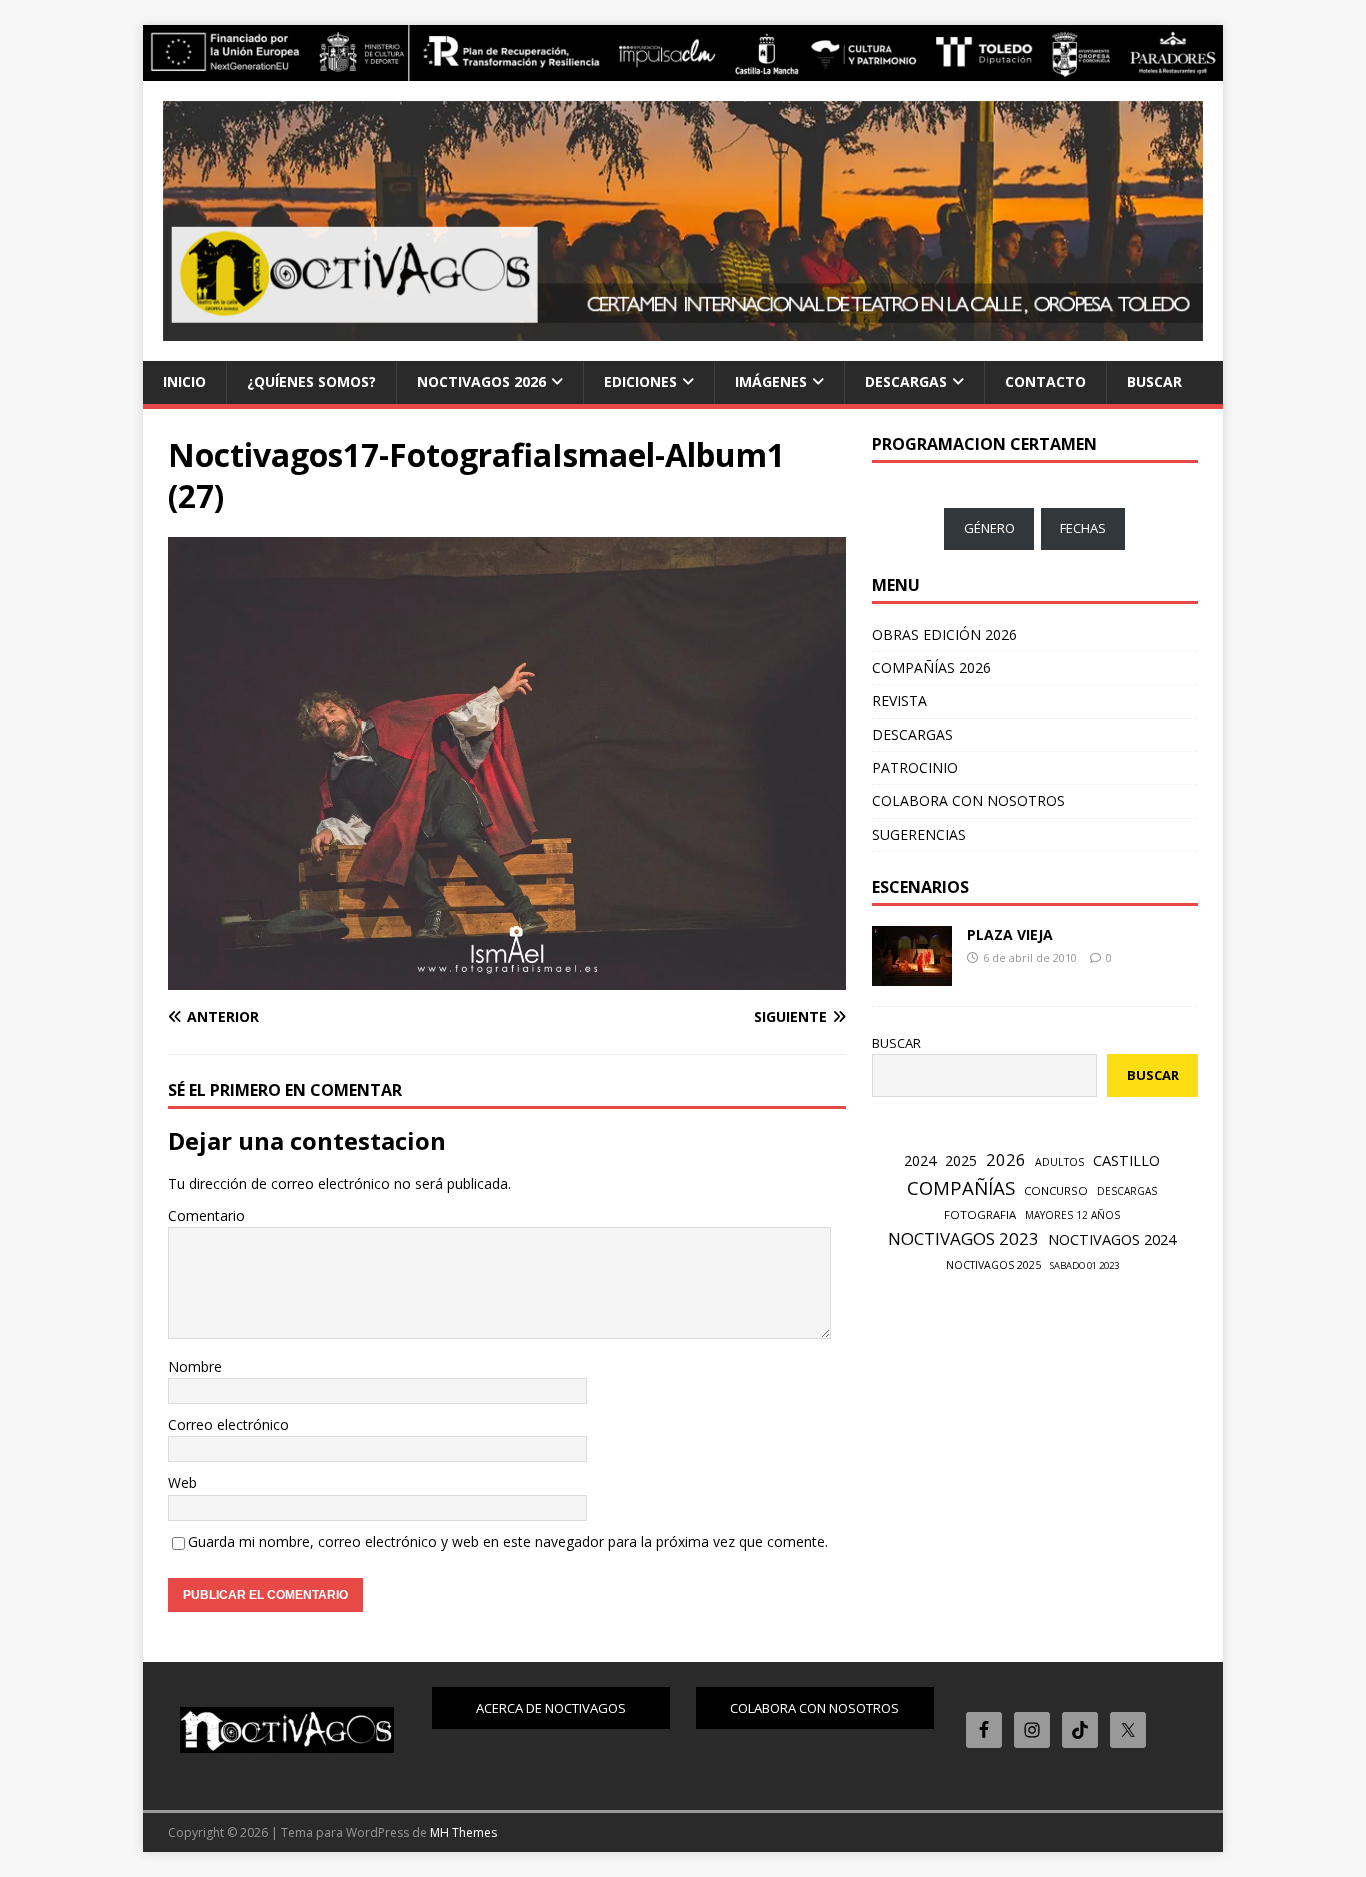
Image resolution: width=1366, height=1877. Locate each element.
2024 (920, 1160)
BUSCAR (1154, 381)
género (989, 528)
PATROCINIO (915, 767)
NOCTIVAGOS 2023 (963, 1238)
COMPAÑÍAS (961, 1187)
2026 (1006, 1159)
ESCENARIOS (920, 887)
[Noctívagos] (683, 68)
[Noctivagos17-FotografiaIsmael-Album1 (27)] (507, 977)
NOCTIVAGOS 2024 (1112, 1239)
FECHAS (1083, 528)
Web (182, 1482)
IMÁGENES (771, 381)
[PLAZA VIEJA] (912, 974)
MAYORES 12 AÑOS (1072, 1215)
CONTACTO (1045, 381)
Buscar (896, 1043)
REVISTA (899, 700)
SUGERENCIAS (919, 834)
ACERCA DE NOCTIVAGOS (551, 1708)
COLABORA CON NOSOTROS (968, 800)
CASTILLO (1126, 1160)
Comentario (206, 1215)
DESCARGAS (906, 381)
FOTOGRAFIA (980, 1214)
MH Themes (463, 1832)
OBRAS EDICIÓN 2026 (944, 634)
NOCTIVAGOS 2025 (993, 1265)
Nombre (195, 1366)
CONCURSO (1056, 1190)
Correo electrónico (228, 1424)
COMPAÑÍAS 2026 (931, 667)
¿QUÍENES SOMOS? (311, 381)
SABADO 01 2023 (1084, 1265)
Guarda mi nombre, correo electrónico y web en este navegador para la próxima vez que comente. (508, 1541)
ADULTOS (1059, 1162)
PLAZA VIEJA (1010, 934)
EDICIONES (640, 381)
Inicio (184, 381)
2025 (961, 1160)
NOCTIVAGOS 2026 (481, 381)
